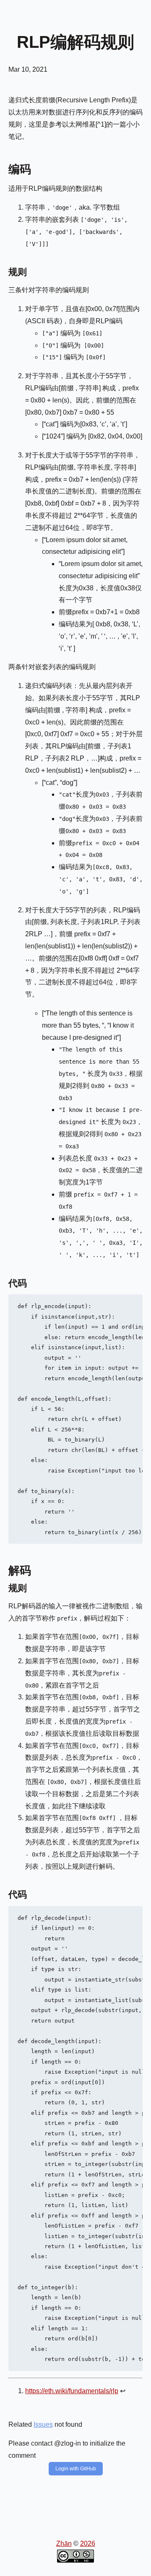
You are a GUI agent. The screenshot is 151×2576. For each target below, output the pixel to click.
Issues (43, 2424)
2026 (88, 2544)
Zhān (64, 2544)
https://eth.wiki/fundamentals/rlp (72, 2391)
